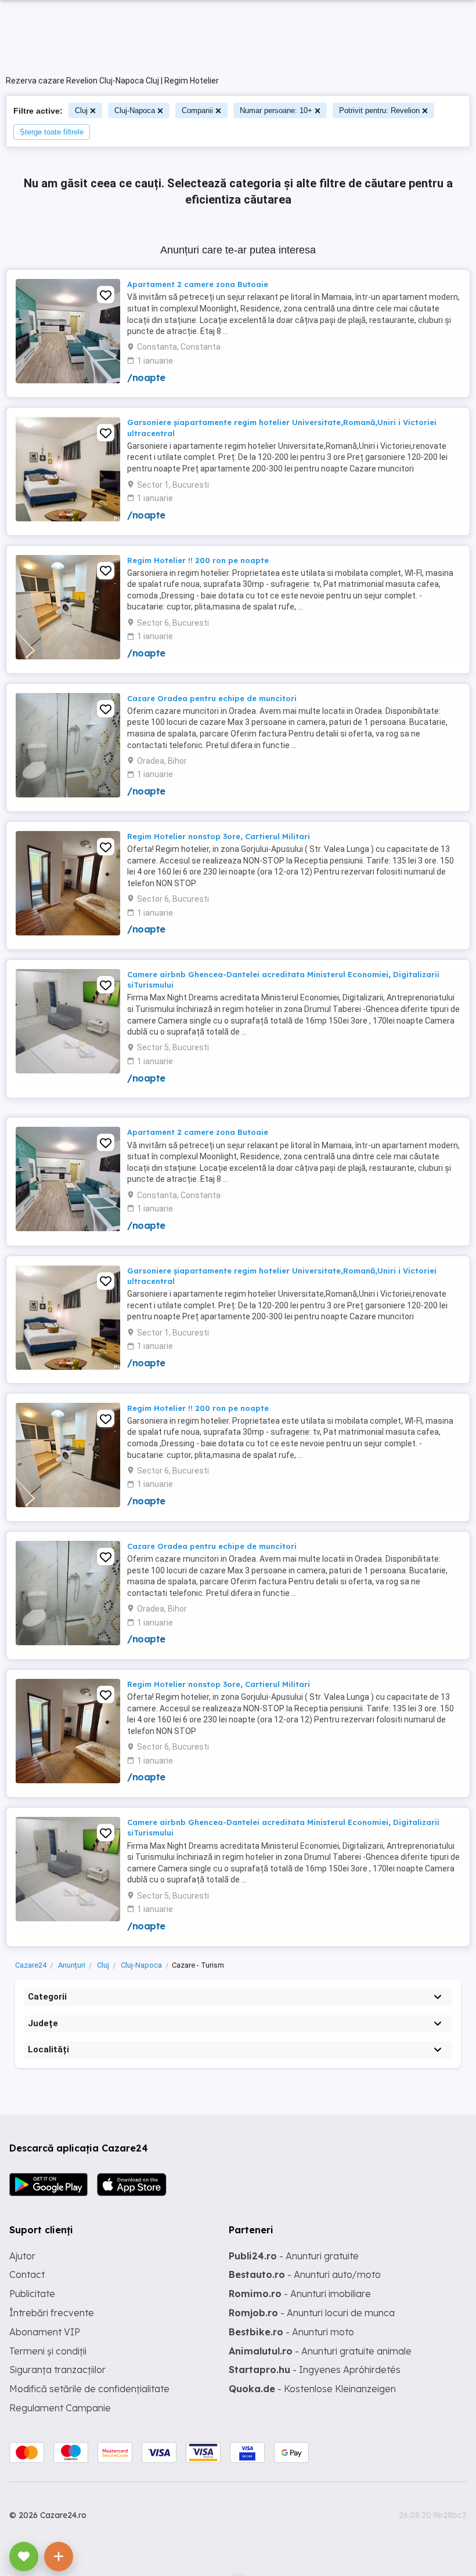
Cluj (81, 110)
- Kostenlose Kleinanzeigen (312, 2389)
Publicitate (32, 2294)
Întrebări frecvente (52, 2313)
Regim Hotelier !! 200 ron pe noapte (198, 560)
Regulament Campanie (60, 2408)
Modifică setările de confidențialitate (89, 2389)
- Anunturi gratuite (294, 2256)
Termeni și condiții (48, 2351)
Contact (27, 2274)
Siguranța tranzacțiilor (57, 2370)
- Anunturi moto (291, 2332)
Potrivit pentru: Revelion (379, 110)
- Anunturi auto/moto (305, 2274)
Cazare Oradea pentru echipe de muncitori (212, 698)
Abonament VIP (45, 2332)
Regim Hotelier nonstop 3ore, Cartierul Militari (219, 836)
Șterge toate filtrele (52, 132)
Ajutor (22, 2256)
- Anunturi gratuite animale (320, 2351)
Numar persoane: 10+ (276, 110)
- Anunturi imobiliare (300, 2294)
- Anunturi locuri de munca (312, 2313)
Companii (197, 110)
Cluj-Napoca (135, 110)
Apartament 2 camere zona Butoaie (198, 284)
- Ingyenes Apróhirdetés (315, 2370)
